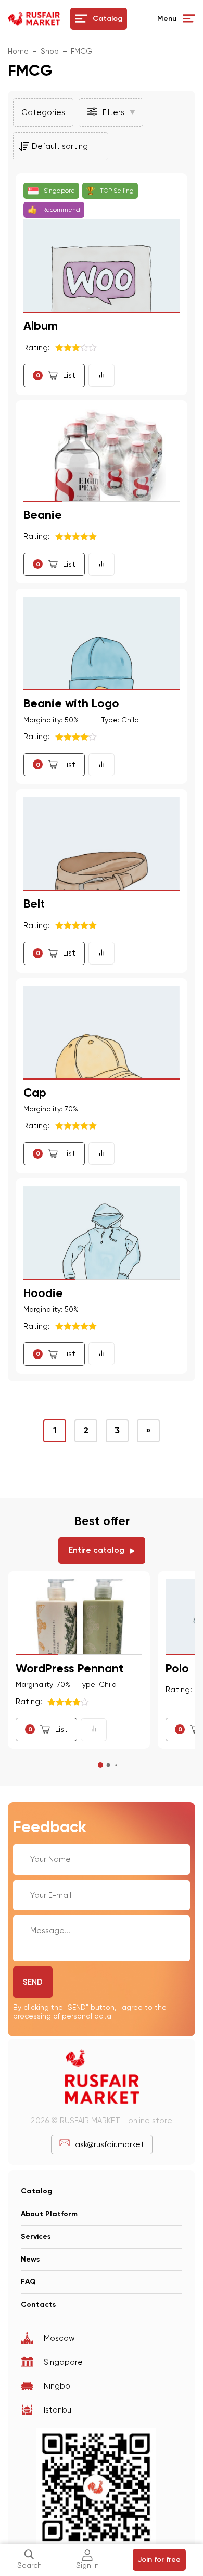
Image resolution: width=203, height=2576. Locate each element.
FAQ (28, 2282)
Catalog (37, 2191)
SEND (33, 1982)
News (30, 2259)
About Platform (49, 2214)
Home (18, 51)
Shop (50, 51)
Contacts (38, 2305)
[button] (111, 113)
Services (36, 2236)
